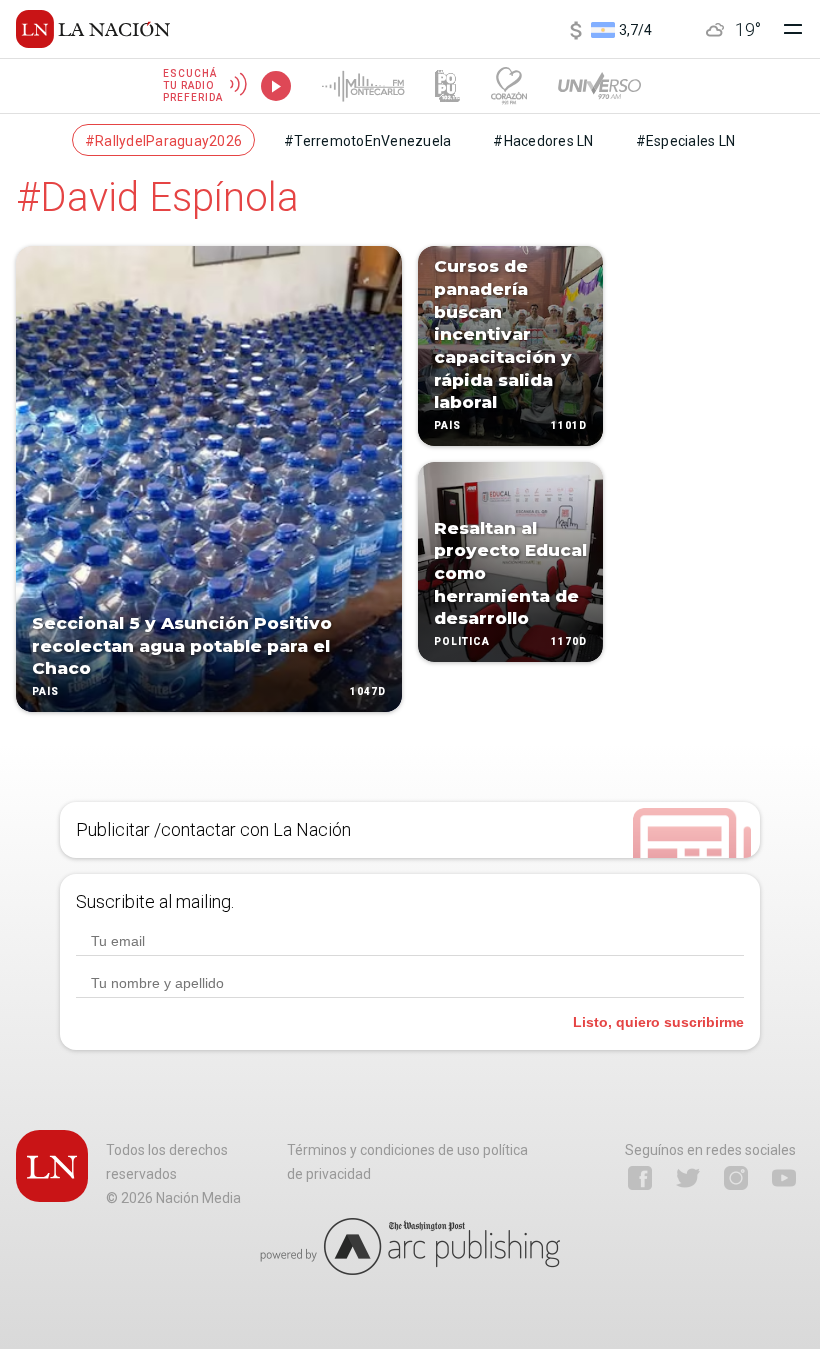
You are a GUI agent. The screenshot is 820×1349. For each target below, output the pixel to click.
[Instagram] (736, 1178)
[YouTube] (784, 1178)
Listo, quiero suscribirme (658, 1022)
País (45, 691)
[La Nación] (93, 29)
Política (462, 641)
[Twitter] (688, 1178)
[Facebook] (640, 1178)
